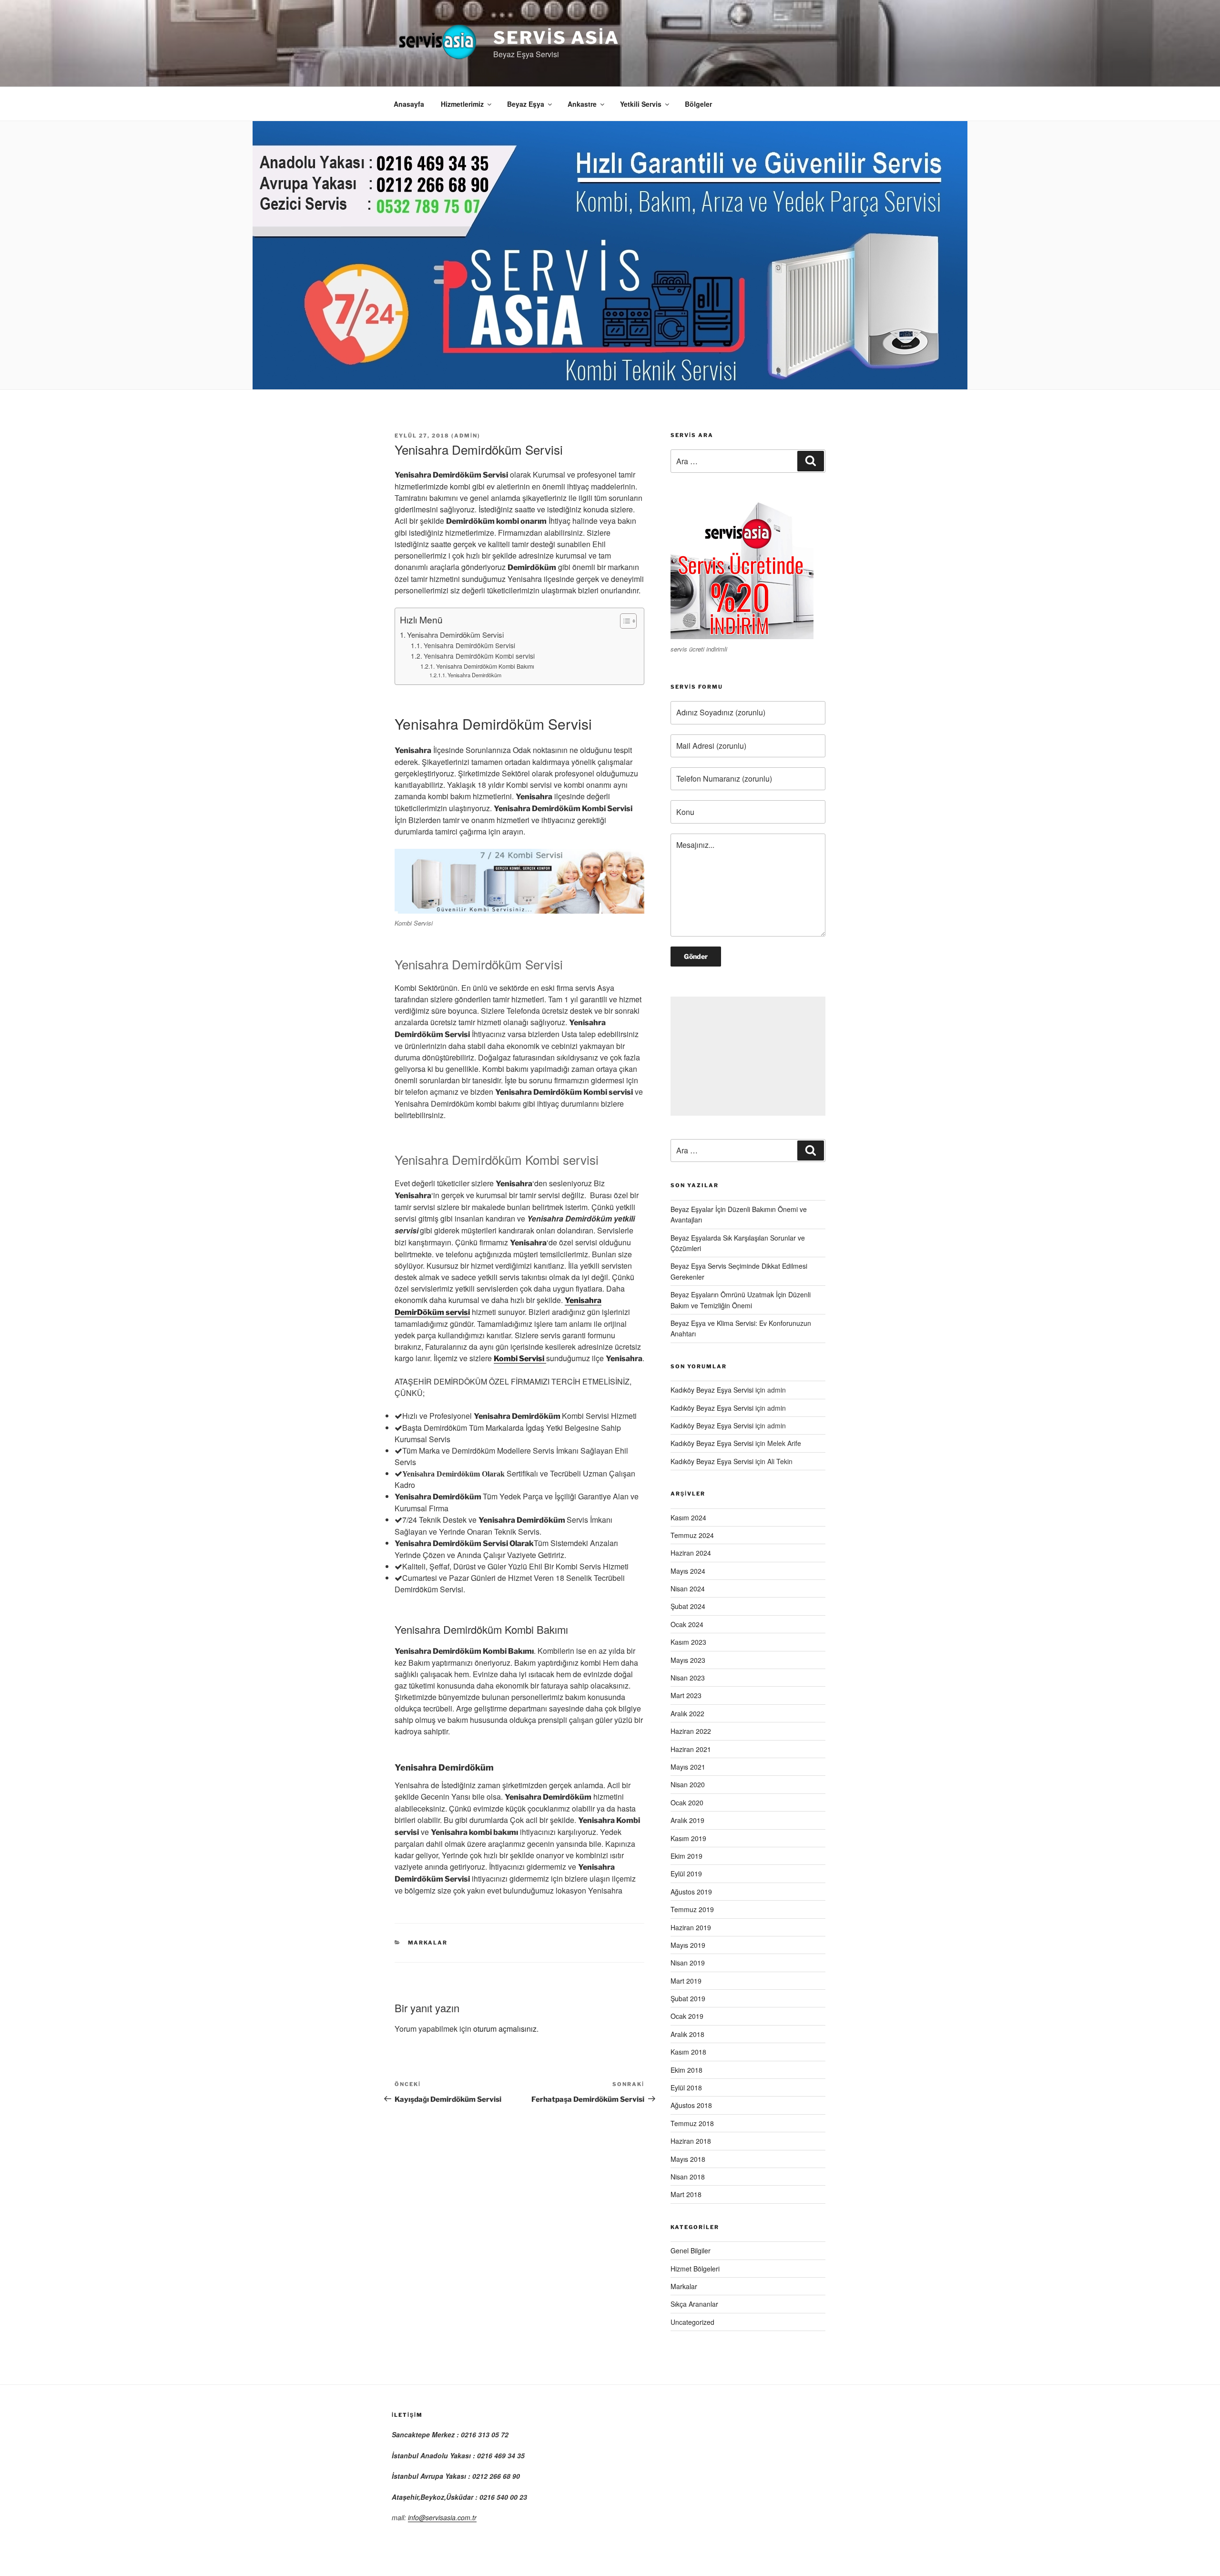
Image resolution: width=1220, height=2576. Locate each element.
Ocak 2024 (687, 1624)
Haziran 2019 (691, 1927)
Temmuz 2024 (692, 1535)
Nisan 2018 (688, 2177)
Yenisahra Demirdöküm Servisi (455, 635)
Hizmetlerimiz (462, 104)
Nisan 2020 (688, 1784)
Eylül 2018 (686, 2087)
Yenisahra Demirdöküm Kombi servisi (479, 656)
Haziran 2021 (691, 1749)
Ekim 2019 (686, 1856)
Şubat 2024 (688, 1606)
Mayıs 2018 (688, 2159)
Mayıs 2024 (688, 1571)
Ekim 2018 (686, 2070)
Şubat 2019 (688, 1998)
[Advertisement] (748, 1056)
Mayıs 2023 (688, 1660)
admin (466, 436)
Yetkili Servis (641, 104)
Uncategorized (692, 2322)
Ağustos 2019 (691, 1892)
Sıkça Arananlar (694, 2304)
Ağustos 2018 (691, 2105)
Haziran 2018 (691, 2141)
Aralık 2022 (687, 1713)
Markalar (428, 1943)
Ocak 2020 (687, 1802)
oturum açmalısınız (505, 2029)
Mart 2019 (686, 1981)
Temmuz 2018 (692, 2123)
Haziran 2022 (691, 1731)
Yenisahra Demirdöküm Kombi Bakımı (485, 666)
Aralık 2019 (687, 1820)
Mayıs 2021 (688, 1767)
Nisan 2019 (688, 1963)
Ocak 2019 (687, 2016)
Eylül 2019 (686, 1873)
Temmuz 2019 (692, 1909)
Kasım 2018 (688, 2052)
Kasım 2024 (688, 1517)
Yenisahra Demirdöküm (474, 675)
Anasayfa (409, 104)
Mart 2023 (686, 1695)
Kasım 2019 (688, 1838)
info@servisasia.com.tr (442, 2517)
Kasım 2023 (688, 1642)
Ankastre (582, 104)
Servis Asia (556, 38)
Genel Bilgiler (691, 2250)
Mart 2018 (686, 2194)
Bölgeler (698, 104)
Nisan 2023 (688, 1678)
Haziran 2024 (691, 1553)
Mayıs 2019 (688, 1945)
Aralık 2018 (687, 2034)
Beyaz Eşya (526, 104)
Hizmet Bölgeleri (695, 2269)
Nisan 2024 (688, 1588)
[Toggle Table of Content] (624, 621)
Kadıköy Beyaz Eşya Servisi (712, 1390)
